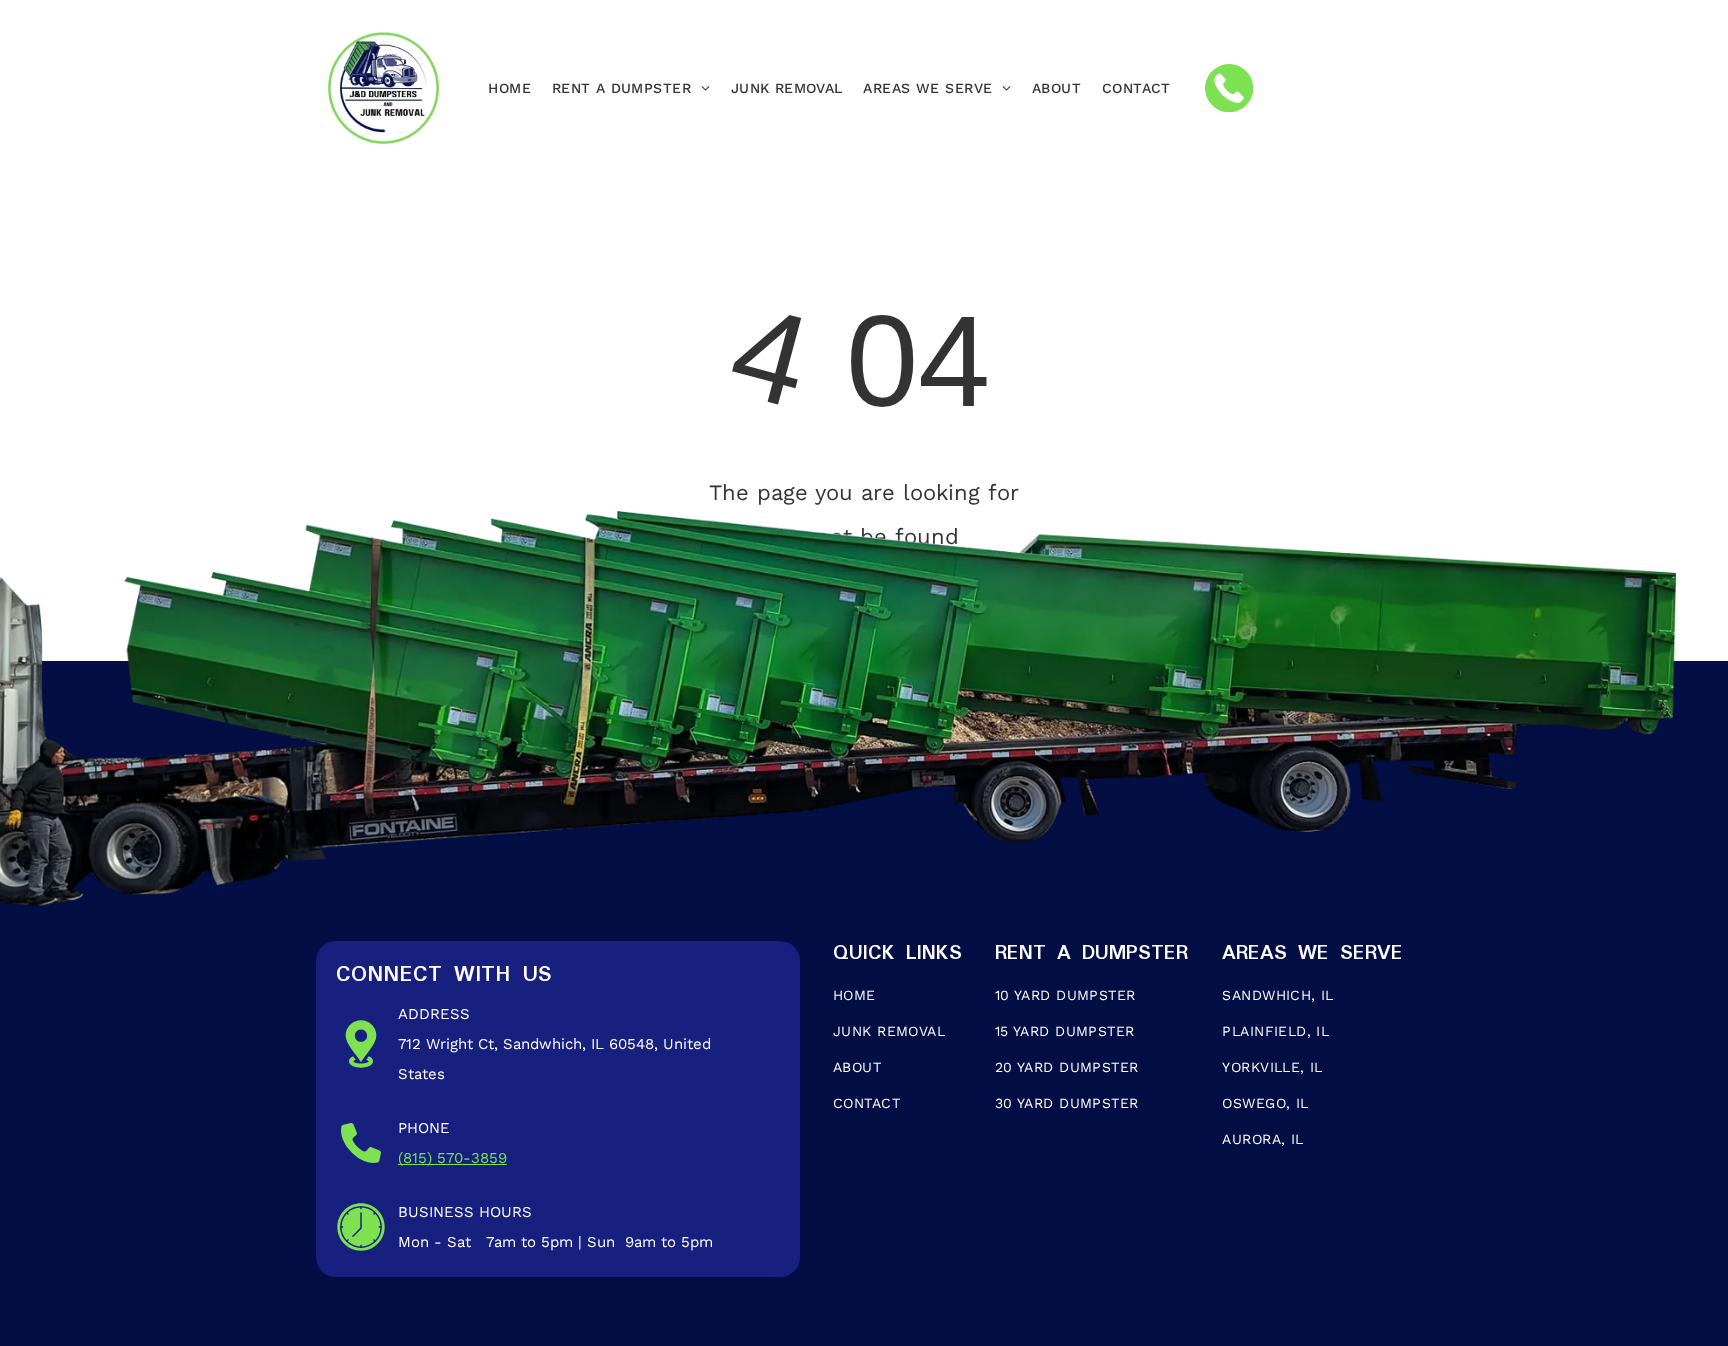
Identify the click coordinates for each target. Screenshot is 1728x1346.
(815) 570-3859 (452, 1158)
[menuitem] (509, 88)
